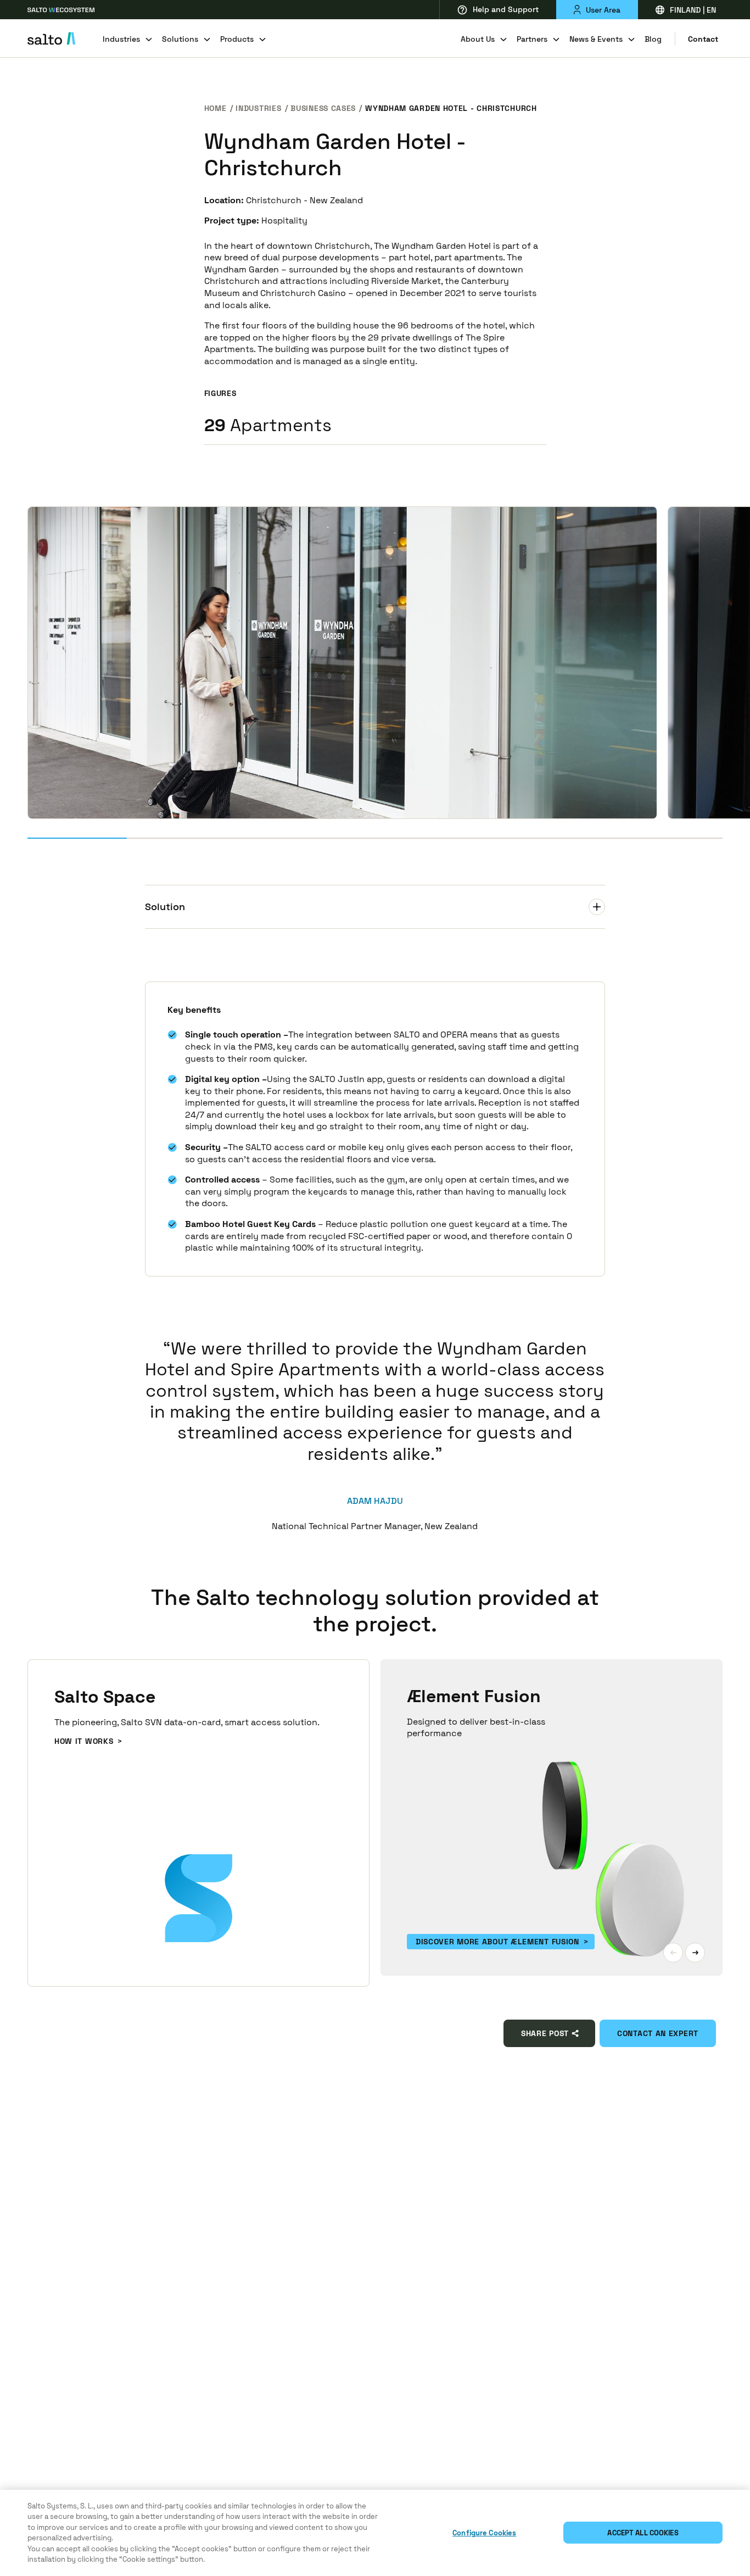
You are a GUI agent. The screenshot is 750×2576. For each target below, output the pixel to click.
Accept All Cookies (643, 2533)
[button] (673, 1953)
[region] (375, 2533)
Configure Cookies (484, 2533)
